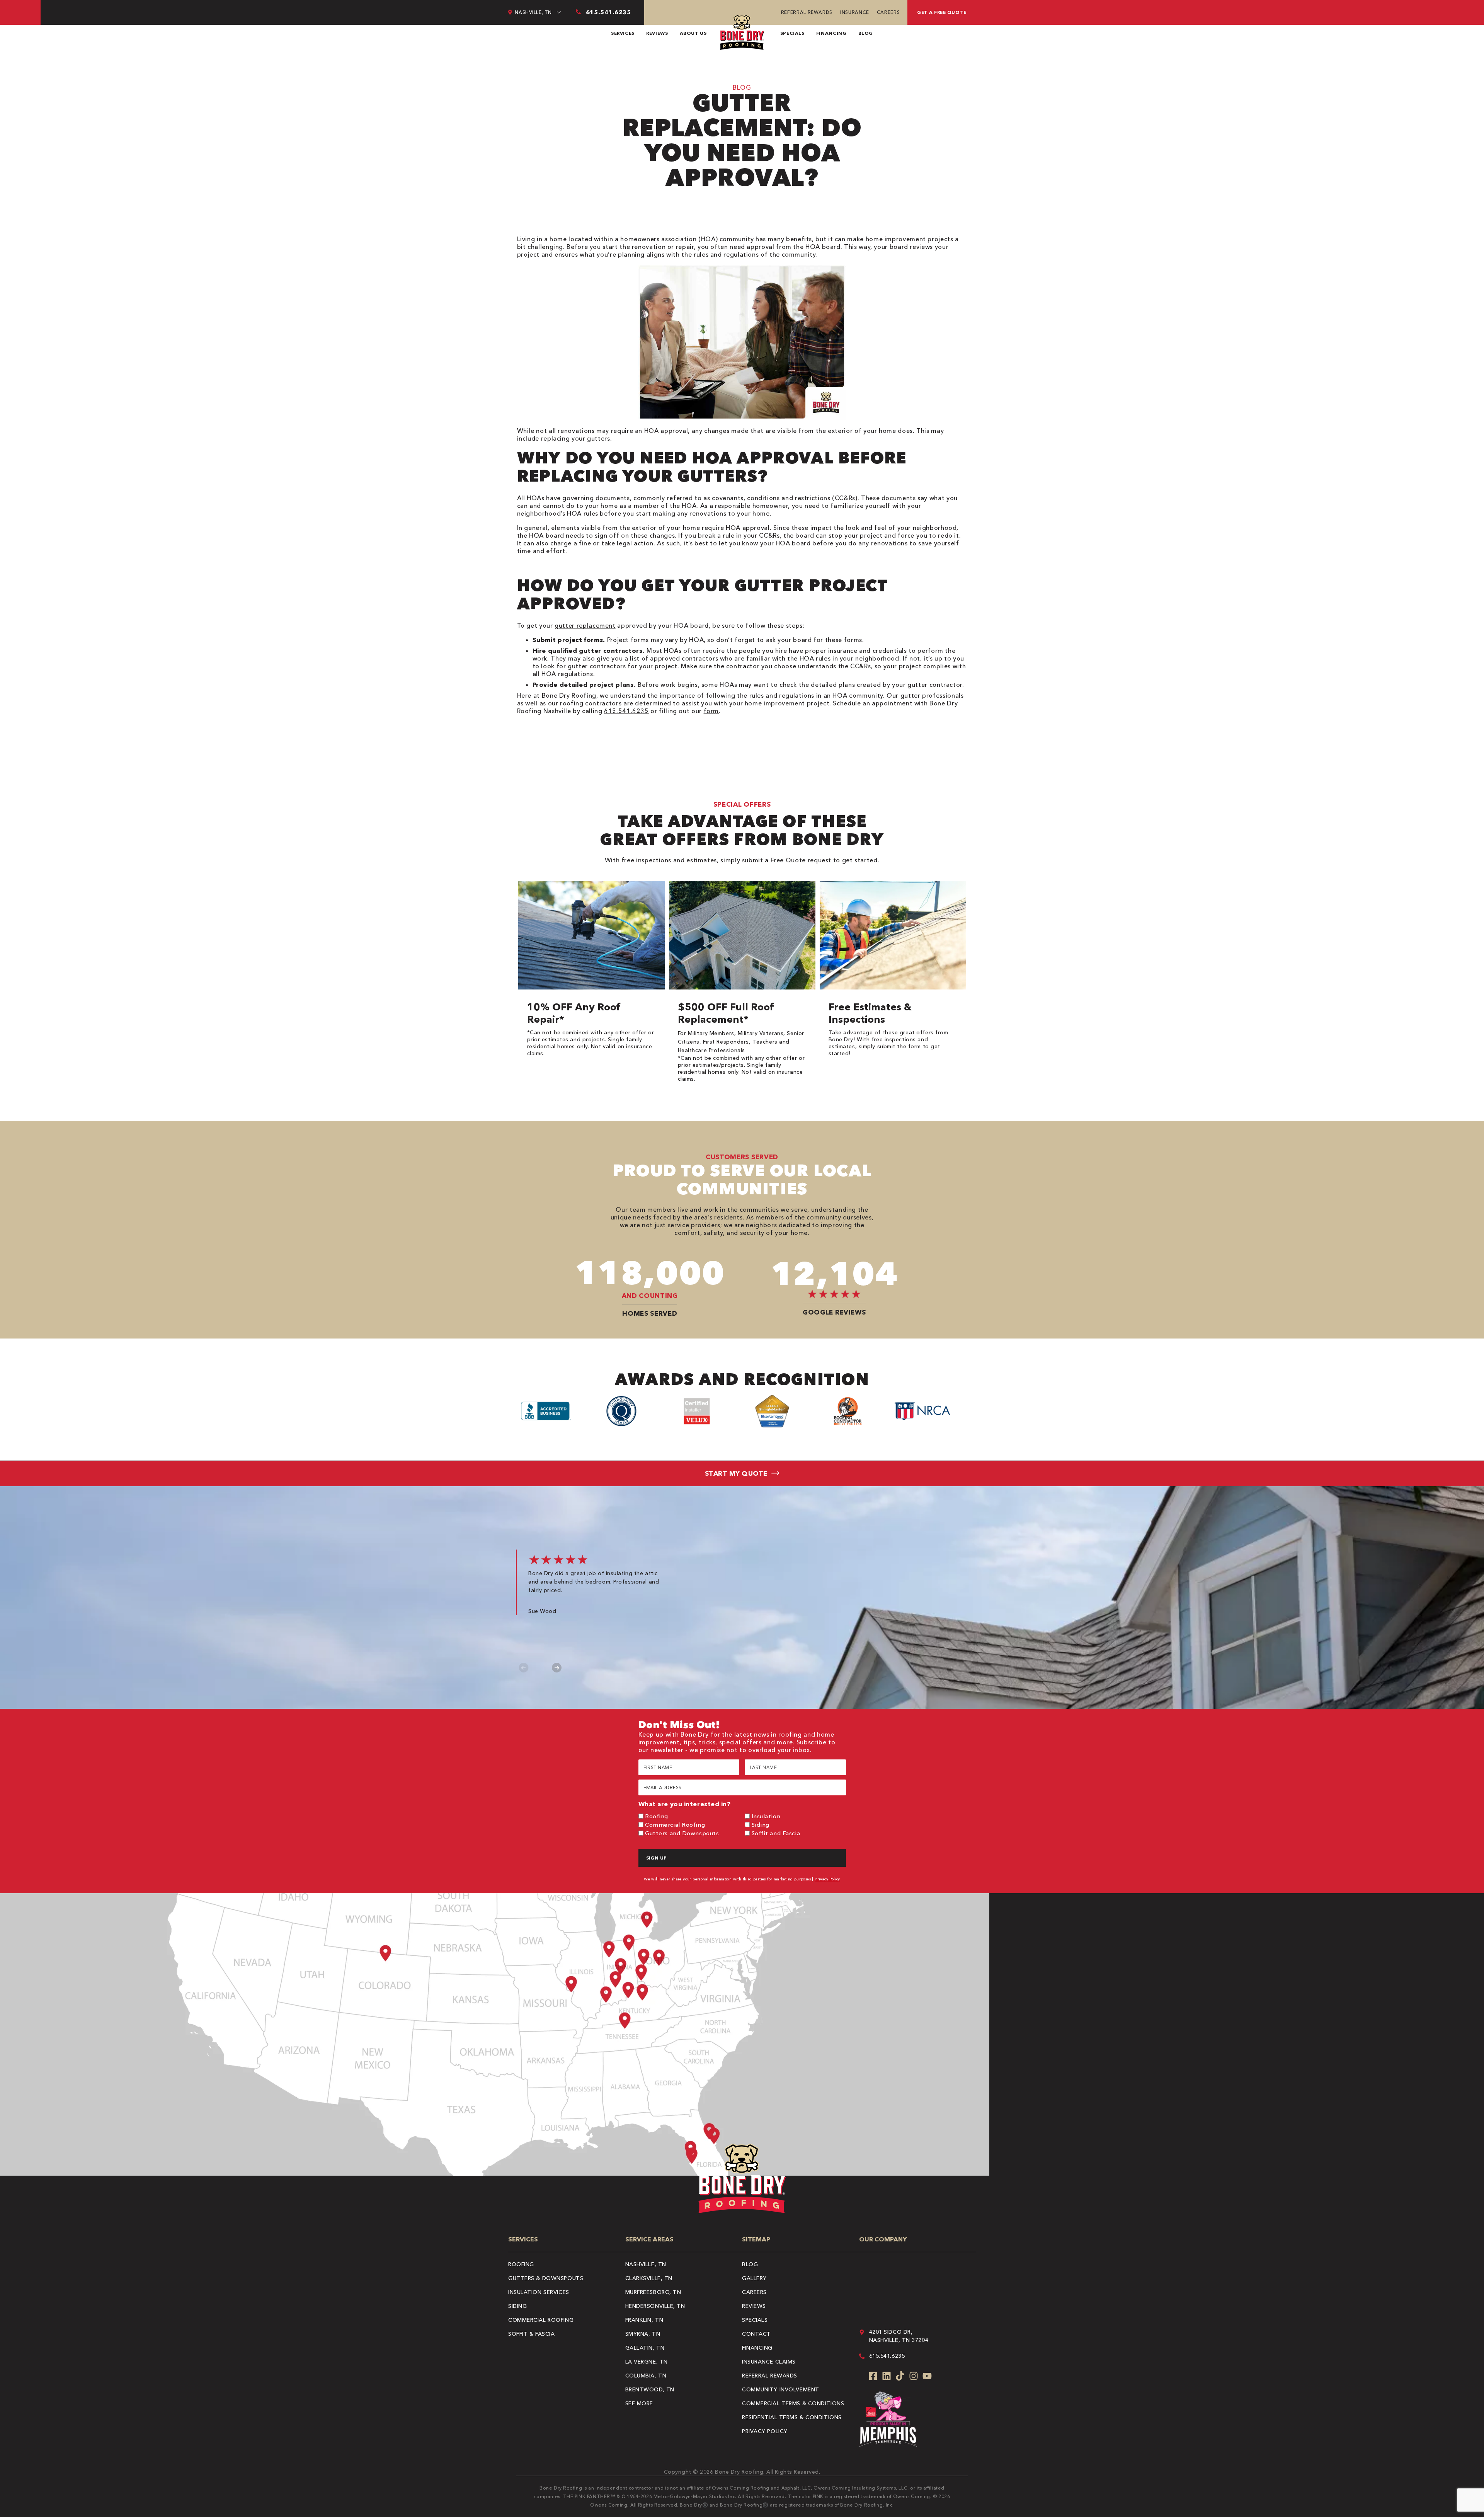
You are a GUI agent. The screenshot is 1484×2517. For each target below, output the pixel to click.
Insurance (855, 12)
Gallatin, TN (645, 2348)
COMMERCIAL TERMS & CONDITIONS (793, 2403)
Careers (888, 12)
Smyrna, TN (643, 2334)
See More (639, 2403)
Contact (756, 2334)
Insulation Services (539, 2292)
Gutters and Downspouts (682, 1833)
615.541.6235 (626, 711)
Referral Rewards (807, 12)
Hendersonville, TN (655, 2306)
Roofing (657, 1816)
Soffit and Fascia (776, 1833)
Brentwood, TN (650, 2389)
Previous (524, 1668)
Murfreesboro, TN (653, 2292)
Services (623, 33)
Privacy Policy (827, 1879)
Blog (866, 33)
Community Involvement (781, 2389)
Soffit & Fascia (531, 2334)
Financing (831, 33)
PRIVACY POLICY (765, 2431)
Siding (761, 1825)
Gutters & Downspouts (546, 2278)
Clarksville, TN (649, 2278)
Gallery (754, 2278)
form (711, 711)
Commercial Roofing (675, 1825)
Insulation (766, 1816)
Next (557, 1668)
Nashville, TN (646, 2264)
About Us (693, 33)
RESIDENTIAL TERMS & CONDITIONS (792, 2417)
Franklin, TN (644, 2320)
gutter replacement (585, 625)
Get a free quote (942, 12)
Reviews (657, 33)
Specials (792, 33)
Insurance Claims (769, 2362)
